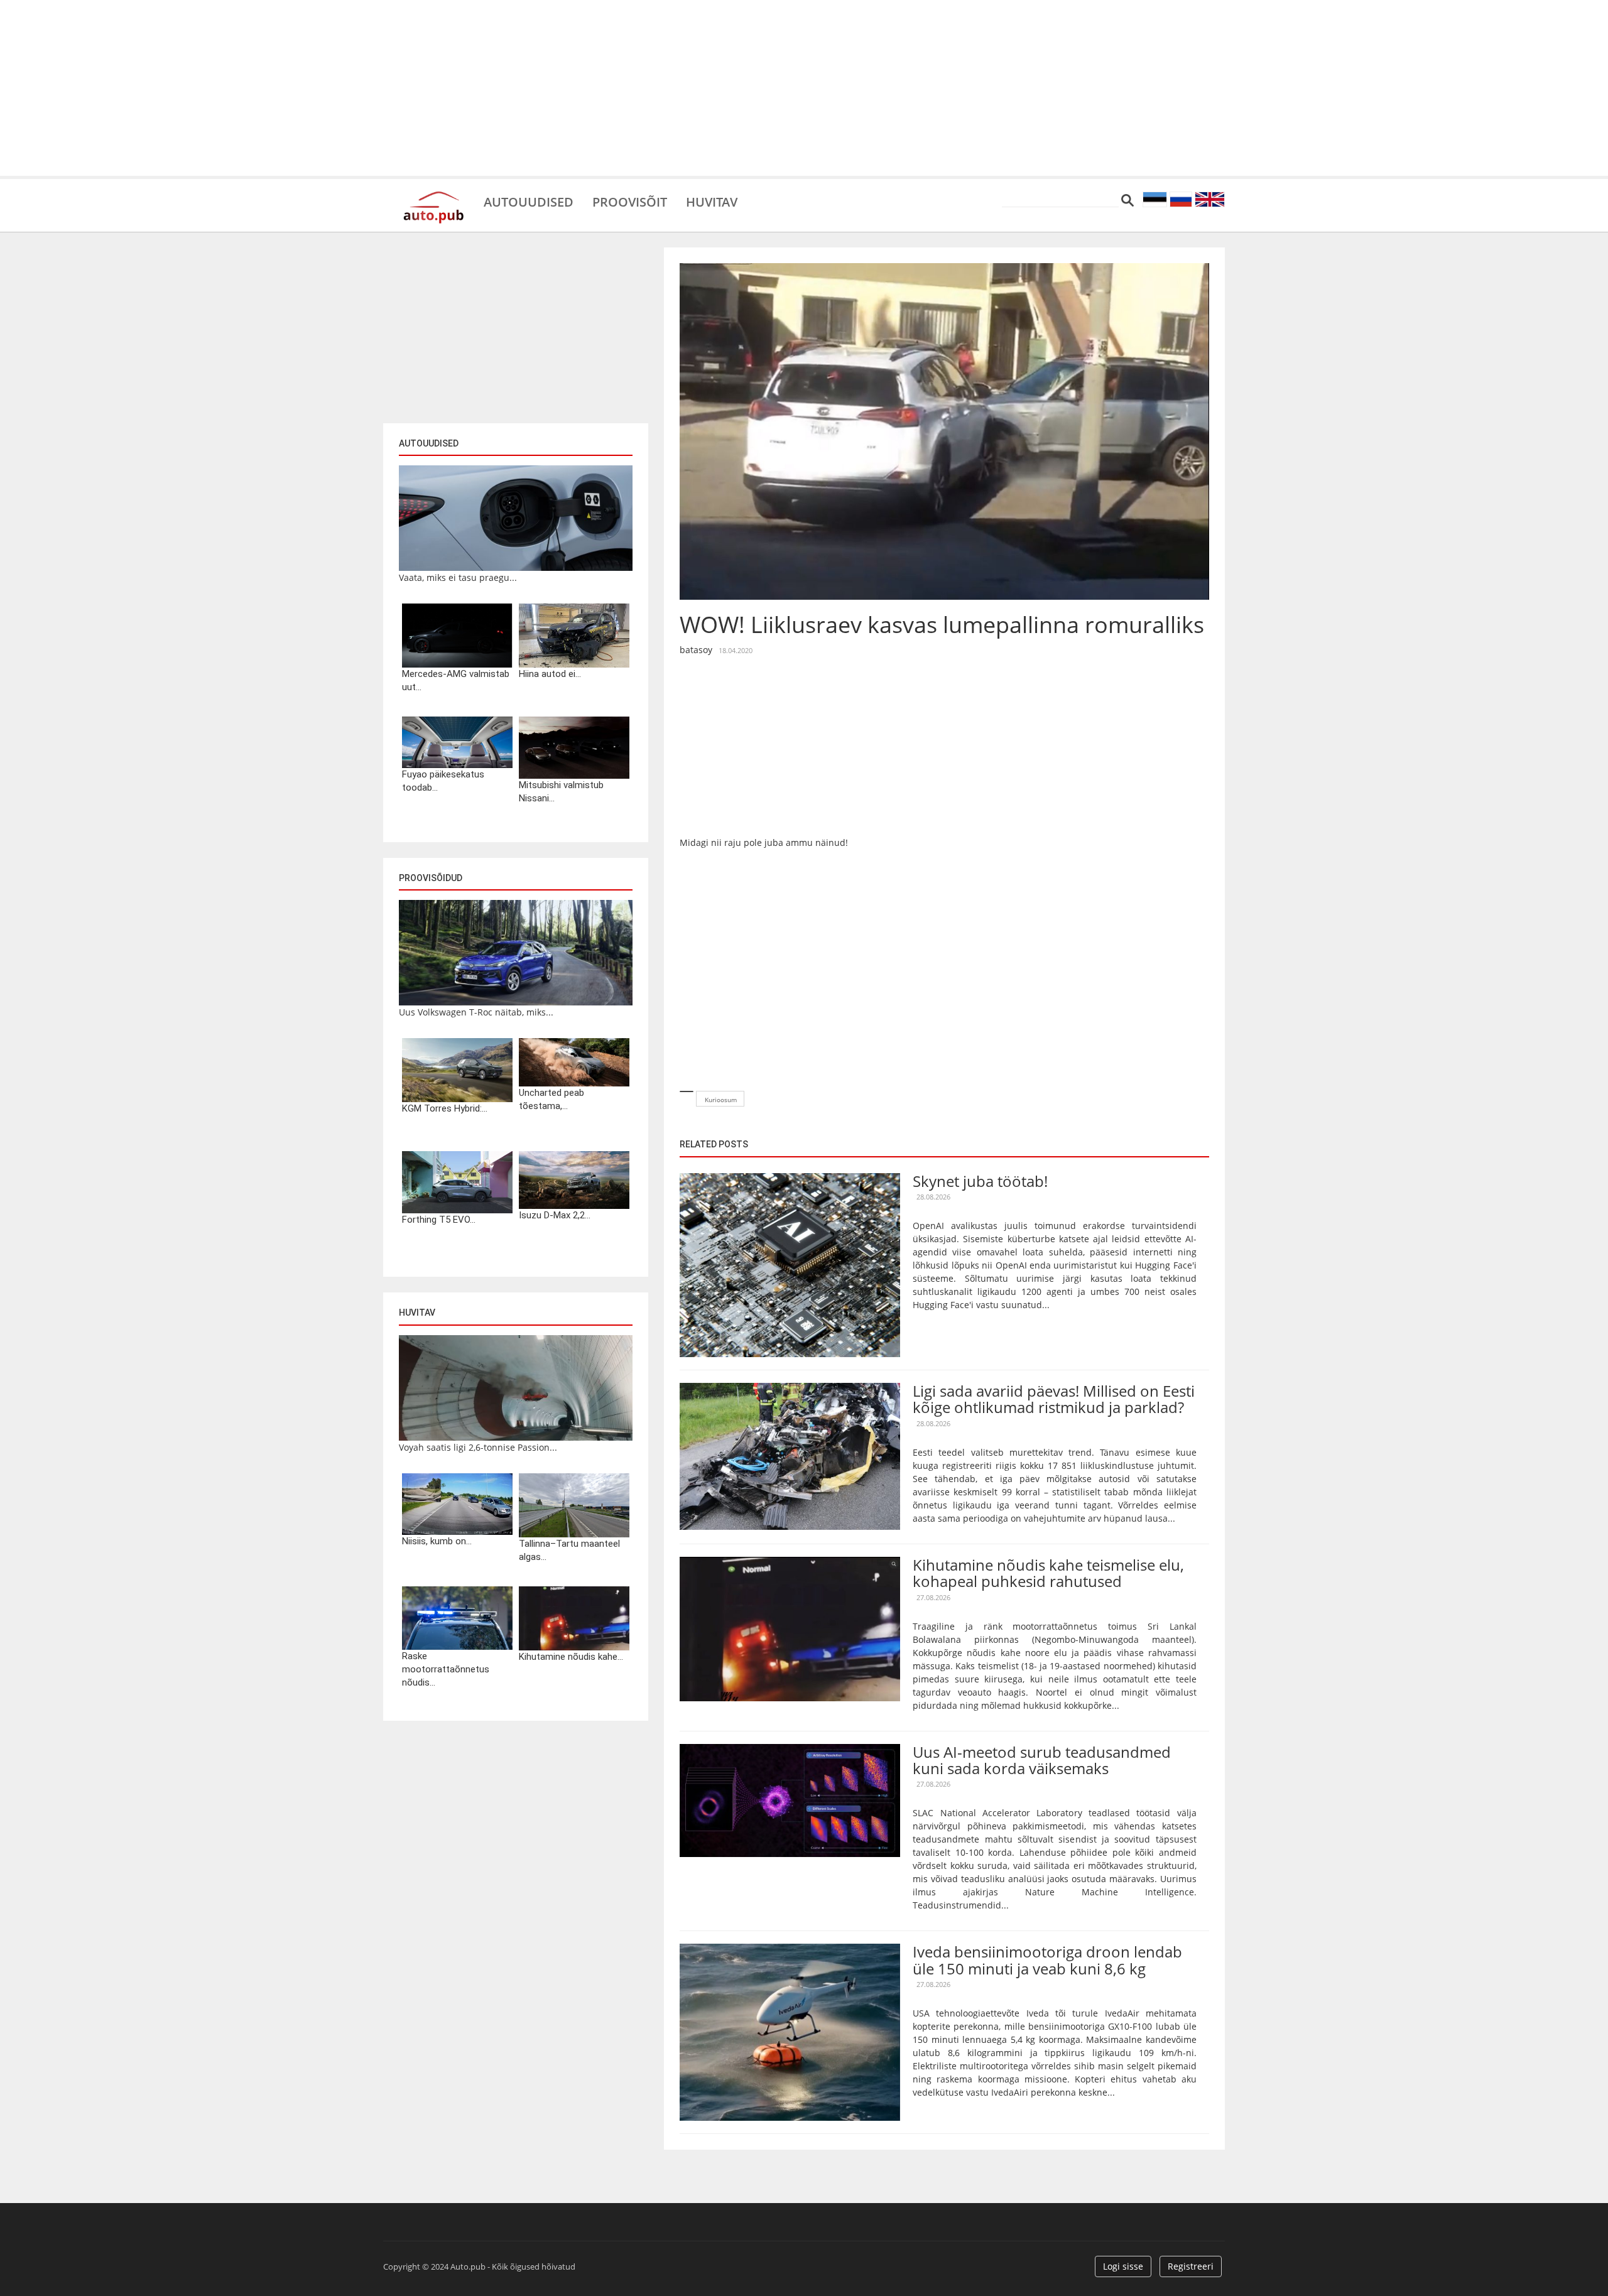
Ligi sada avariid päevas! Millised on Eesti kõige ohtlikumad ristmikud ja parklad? (1054, 1399)
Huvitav (712, 201)
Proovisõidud (431, 878)
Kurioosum (721, 1100)
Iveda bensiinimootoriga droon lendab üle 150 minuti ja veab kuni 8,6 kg (1047, 1960)
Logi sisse (1123, 2266)
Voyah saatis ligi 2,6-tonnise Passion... (478, 1447)
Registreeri (1191, 2266)
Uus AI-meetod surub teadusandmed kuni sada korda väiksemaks (1042, 1760)
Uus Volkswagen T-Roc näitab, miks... (476, 1012)
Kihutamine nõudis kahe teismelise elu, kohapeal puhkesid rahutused (1048, 1573)
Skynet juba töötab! (980, 1181)
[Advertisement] (804, 88)
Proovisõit (630, 201)
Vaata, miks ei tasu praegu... (458, 577)
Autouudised (529, 201)
